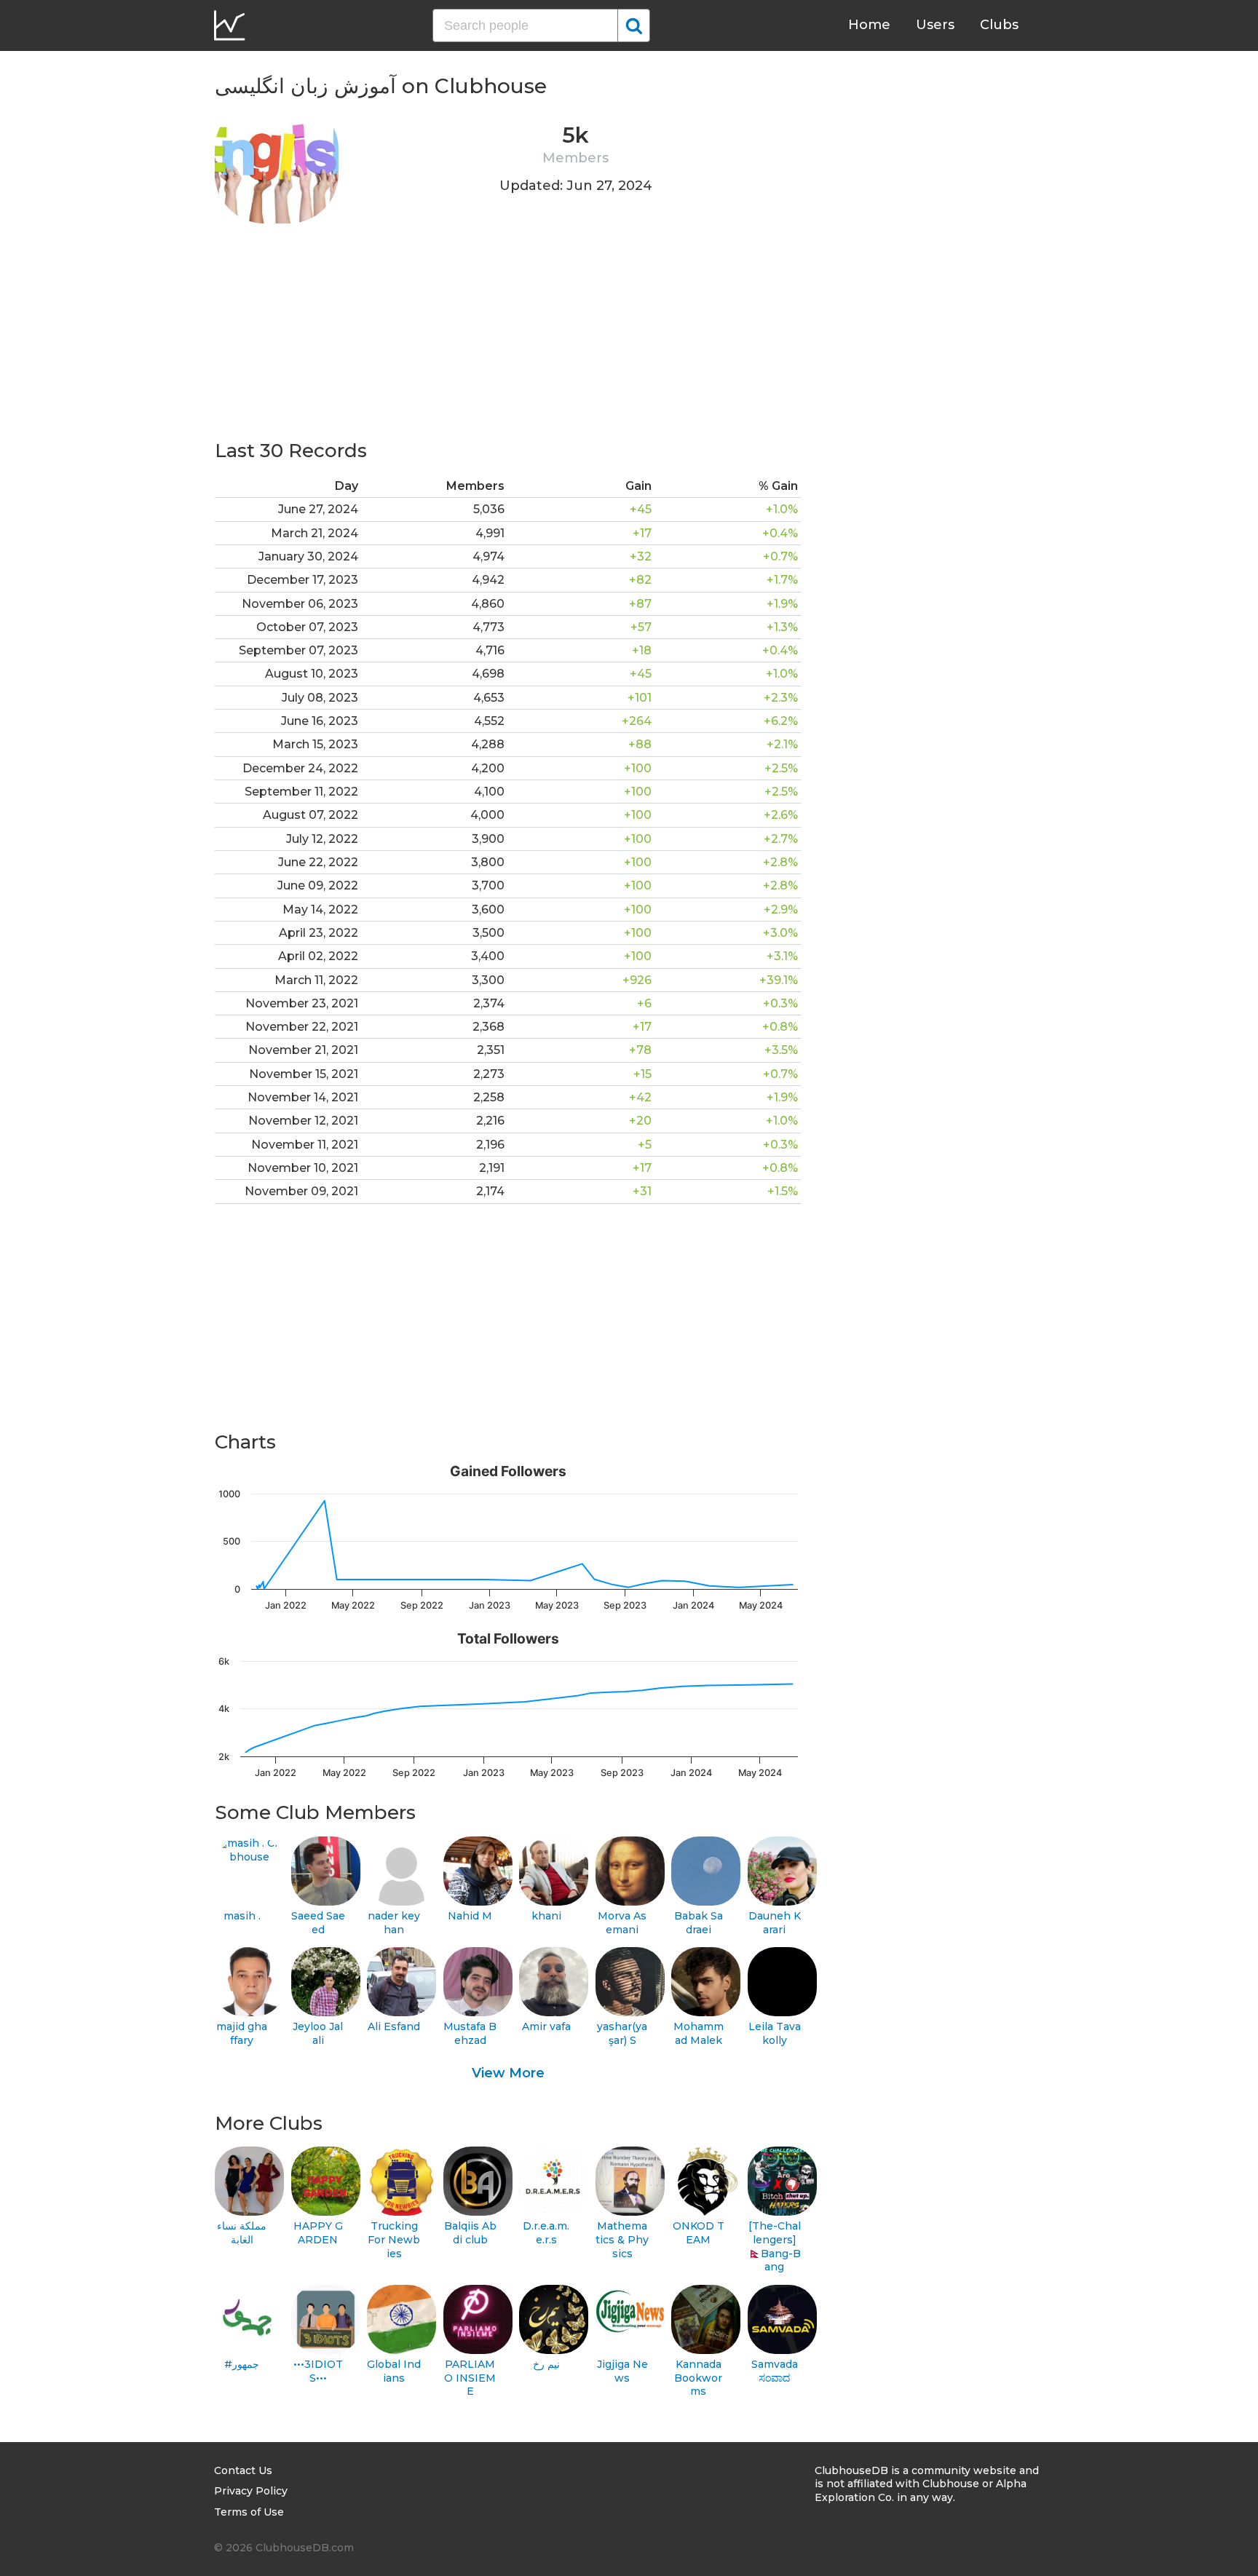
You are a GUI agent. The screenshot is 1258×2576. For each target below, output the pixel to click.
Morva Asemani (622, 1923)
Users (935, 25)
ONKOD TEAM (699, 2233)
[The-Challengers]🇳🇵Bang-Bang (775, 2246)
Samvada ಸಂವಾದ (775, 2371)
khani (546, 1916)
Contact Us (243, 2470)
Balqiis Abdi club (470, 2233)
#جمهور (242, 2364)
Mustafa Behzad (470, 2033)
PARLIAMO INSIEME (470, 2378)
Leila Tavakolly (775, 2033)
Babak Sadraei (699, 1923)
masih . (242, 1916)
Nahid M (470, 1916)
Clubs (999, 25)
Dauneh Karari (775, 1923)
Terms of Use (249, 2512)
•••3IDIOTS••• (318, 2371)
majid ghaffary (242, 2033)
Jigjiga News (622, 2371)
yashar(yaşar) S (622, 2033)
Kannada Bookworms (698, 2378)
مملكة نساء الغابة (242, 2233)
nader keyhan (394, 1923)
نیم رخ (546, 2364)
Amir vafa (546, 2026)
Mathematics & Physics (622, 2239)
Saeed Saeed (318, 1923)
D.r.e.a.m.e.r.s (546, 2233)
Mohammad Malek (699, 2033)
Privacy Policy (251, 2491)
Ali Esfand (394, 2026)
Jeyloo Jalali (318, 2033)
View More (508, 2073)
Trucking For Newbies (394, 2239)
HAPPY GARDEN (318, 2233)
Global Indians (394, 2371)
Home (869, 25)
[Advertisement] (508, 336)
